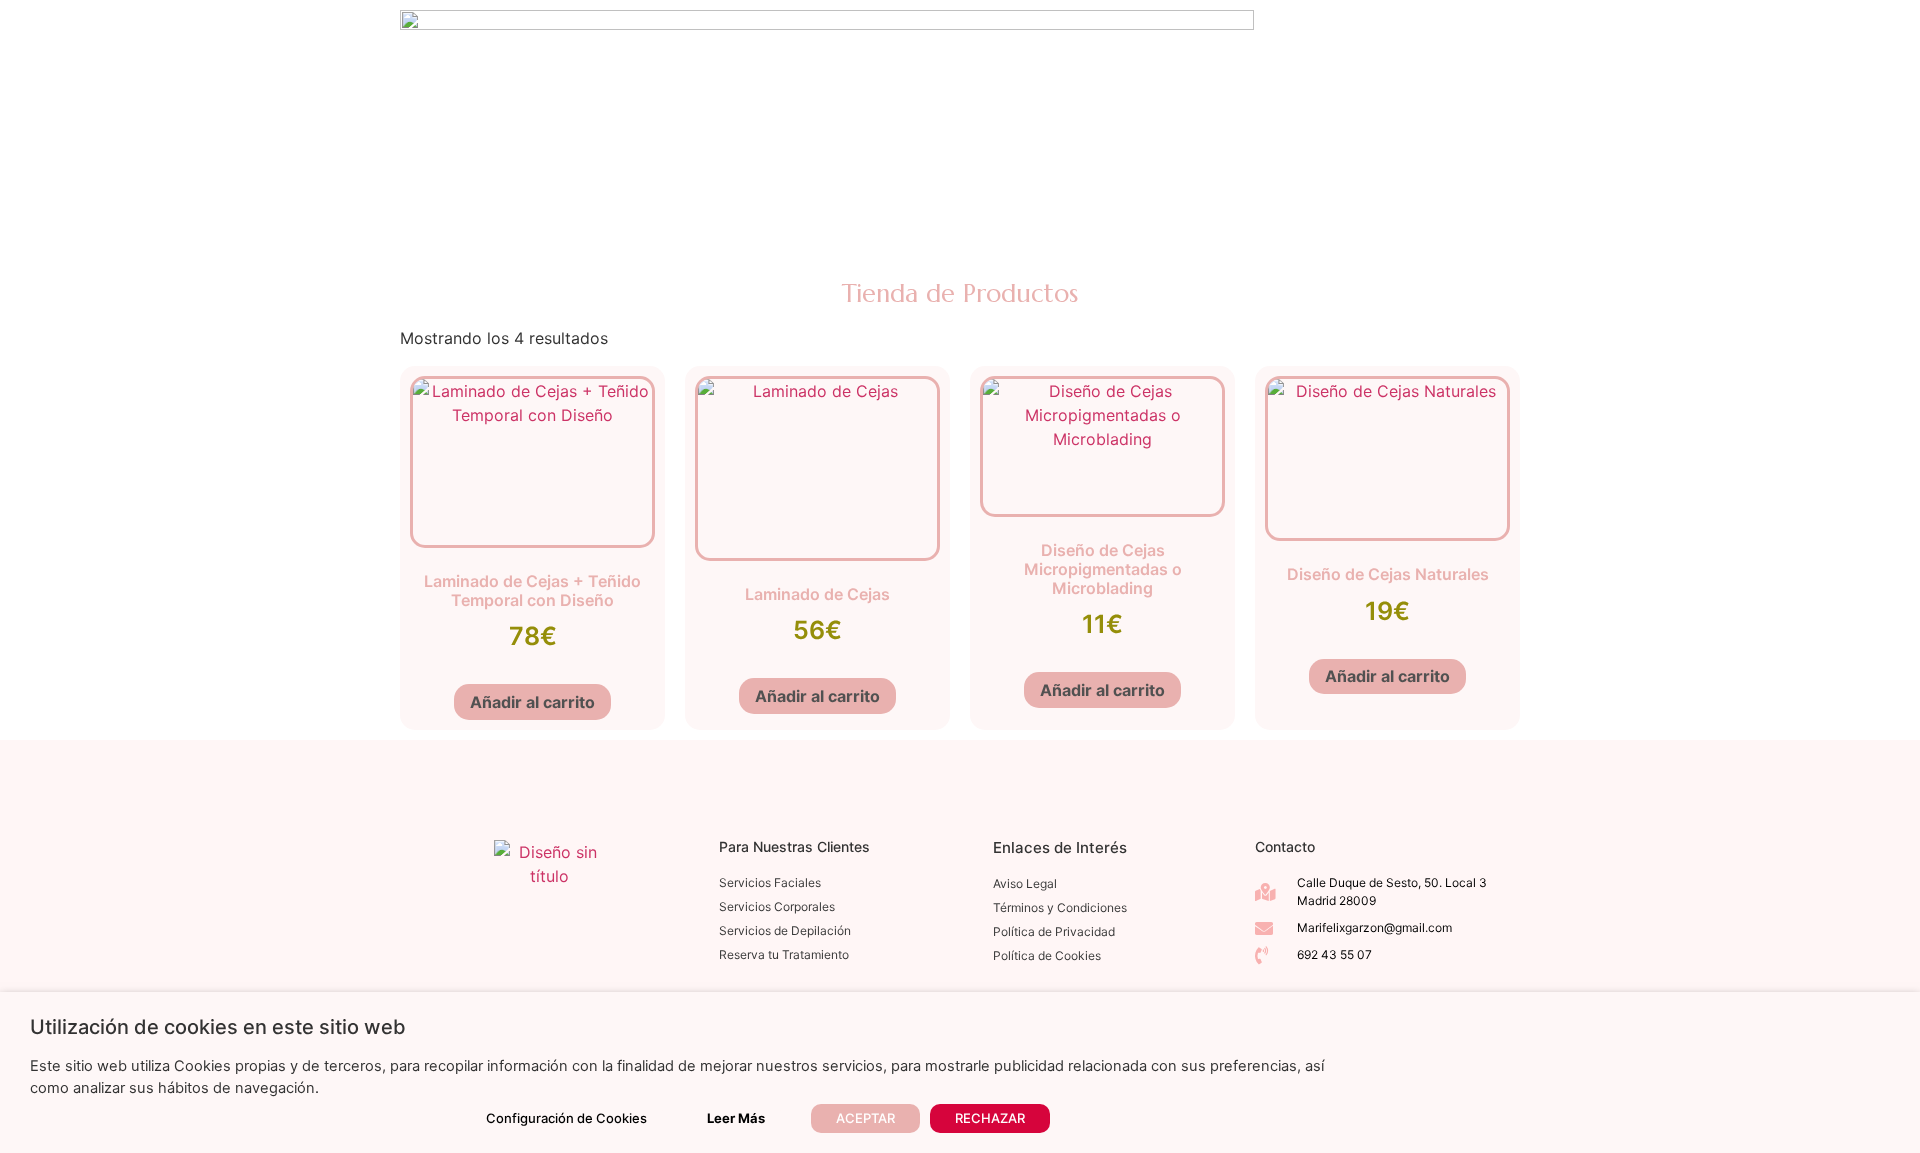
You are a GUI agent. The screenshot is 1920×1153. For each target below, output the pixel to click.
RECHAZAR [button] (990, 1118)
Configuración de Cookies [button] (566, 1118)
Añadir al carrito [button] (532, 702)
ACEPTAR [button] (865, 1118)
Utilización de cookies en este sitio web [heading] (218, 1027)
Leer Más (736, 1118)
